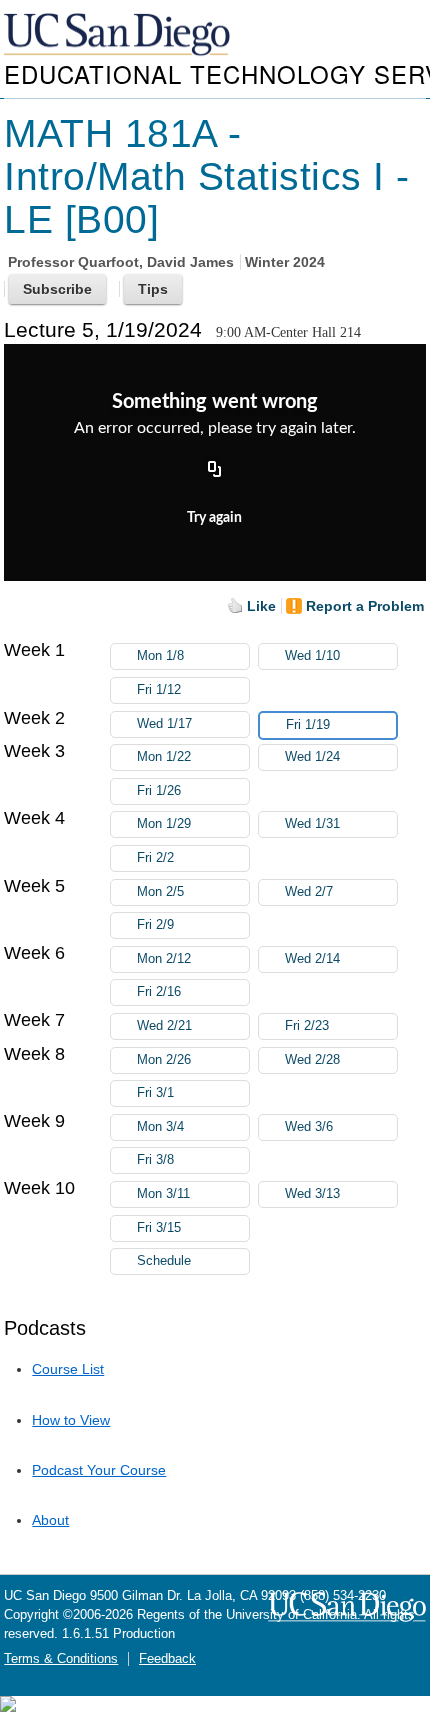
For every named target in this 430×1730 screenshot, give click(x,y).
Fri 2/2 (155, 858)
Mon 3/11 (163, 1194)
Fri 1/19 (308, 725)
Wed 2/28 (312, 1060)
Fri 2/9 (155, 925)
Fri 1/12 (159, 690)
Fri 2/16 (159, 992)
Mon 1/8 (160, 656)
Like (261, 606)
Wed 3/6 (309, 1127)
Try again (214, 518)
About (50, 1520)
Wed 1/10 (312, 656)
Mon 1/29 (164, 824)
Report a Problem (365, 606)
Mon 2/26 (164, 1060)
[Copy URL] (215, 471)
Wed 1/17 (164, 724)
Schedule (164, 1261)
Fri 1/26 (159, 791)
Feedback (167, 1659)
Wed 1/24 (312, 757)
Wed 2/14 (312, 959)
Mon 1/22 (164, 757)
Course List (68, 1369)
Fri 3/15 (159, 1228)
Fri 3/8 (155, 1160)
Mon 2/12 (164, 959)
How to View (71, 1420)
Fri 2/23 (307, 1026)
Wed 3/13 (312, 1194)
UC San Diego (119, 35)
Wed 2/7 (309, 892)
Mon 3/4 (160, 1127)
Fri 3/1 (155, 1093)
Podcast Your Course (99, 1470)
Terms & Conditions (61, 1659)
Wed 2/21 (164, 1026)
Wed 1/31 (312, 824)
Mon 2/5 (160, 892)
